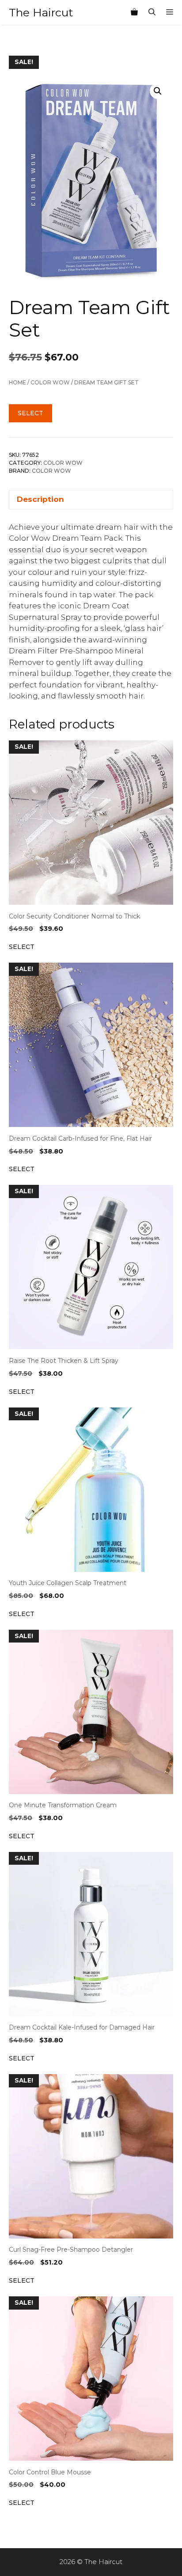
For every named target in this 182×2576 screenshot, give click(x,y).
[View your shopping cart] (134, 12)
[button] (158, 91)
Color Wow (50, 382)
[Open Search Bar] (152, 12)
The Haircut (41, 12)
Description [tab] (40, 499)
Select (30, 413)
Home (17, 382)
